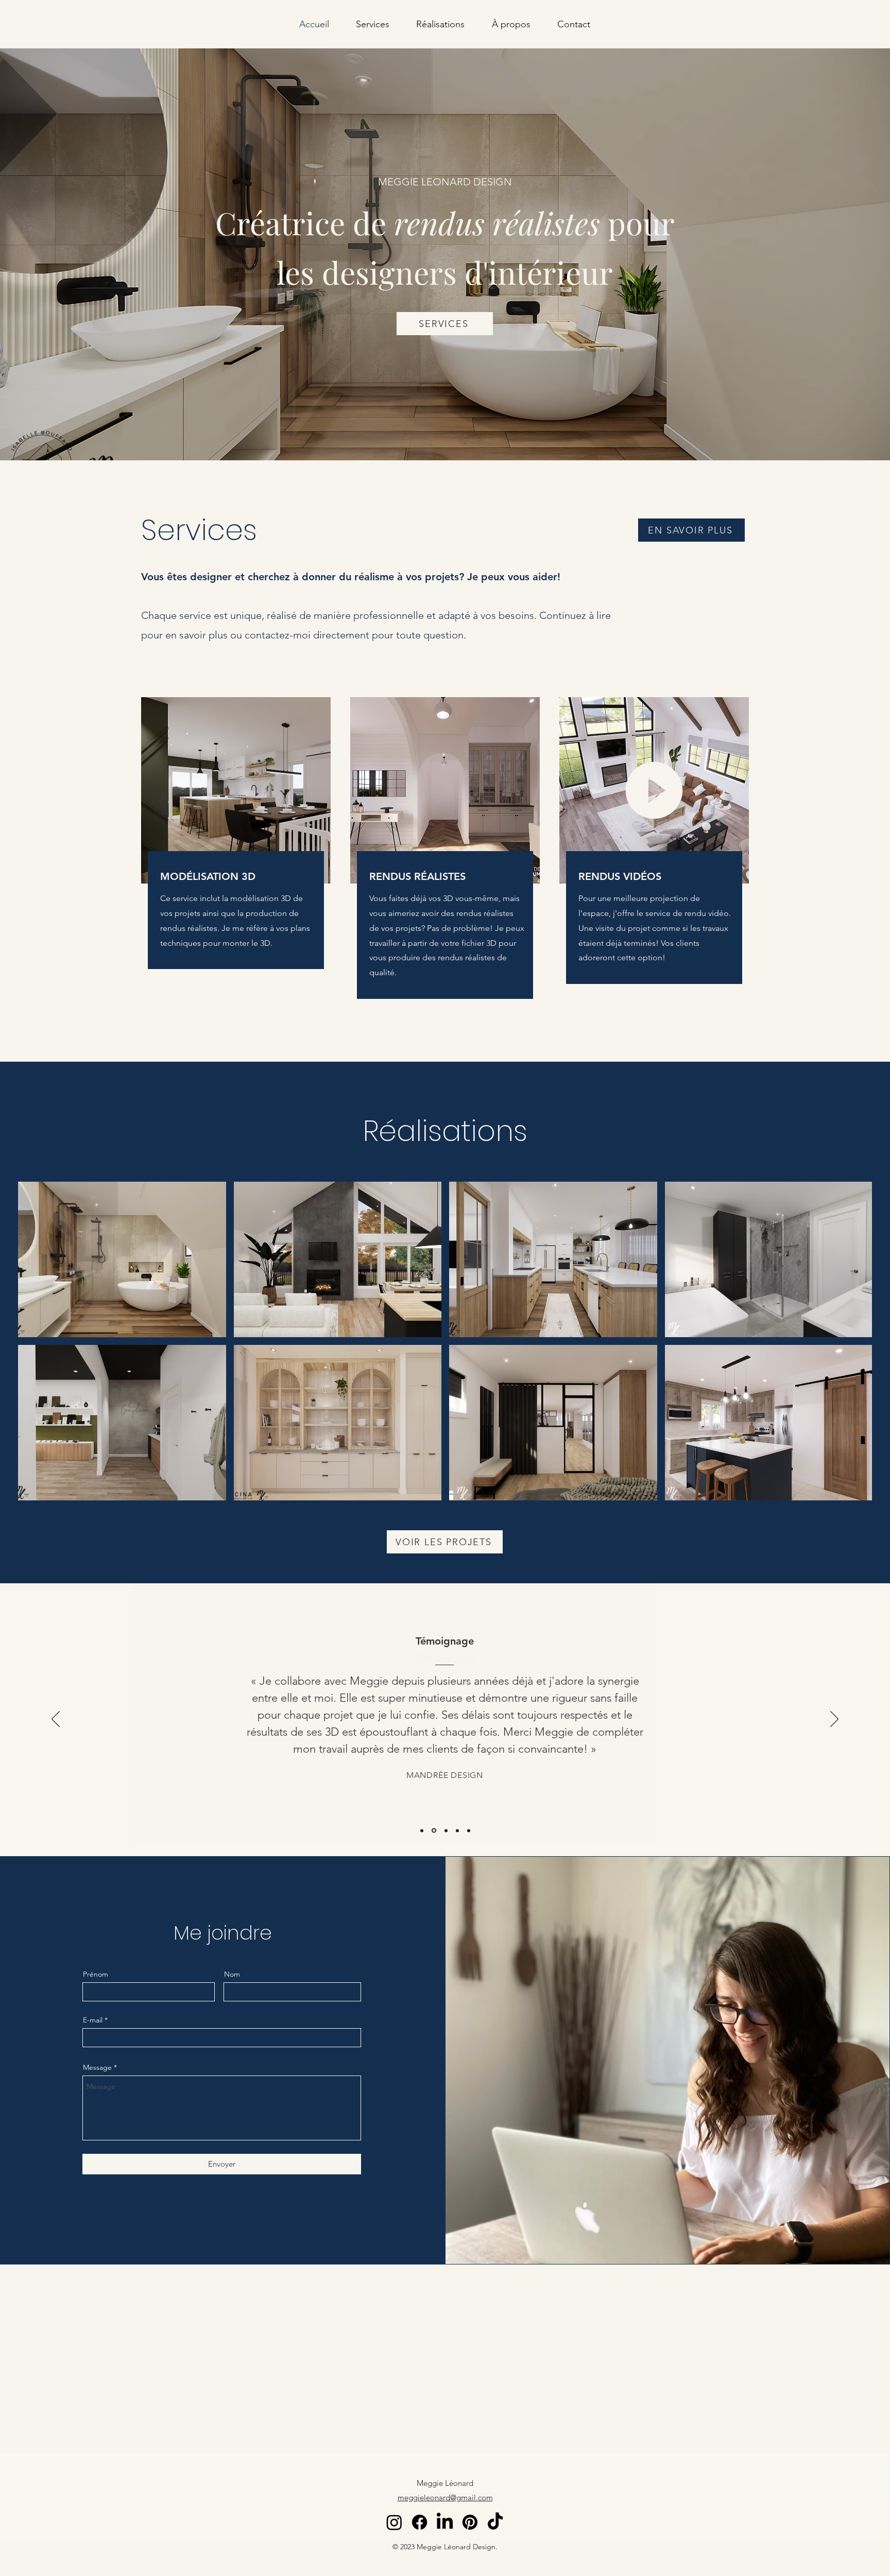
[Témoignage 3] (446, 1830)
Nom (232, 1974)
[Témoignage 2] (434, 1831)
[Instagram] (394, 2522)
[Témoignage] (422, 1830)
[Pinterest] (470, 2522)
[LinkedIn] (445, 2522)
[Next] (834, 1720)
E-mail (93, 2020)
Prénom (96, 1974)
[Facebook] (420, 2522)
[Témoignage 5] (469, 1830)
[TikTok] (495, 2522)
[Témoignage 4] (457, 1830)
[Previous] (56, 1720)
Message (97, 2067)
